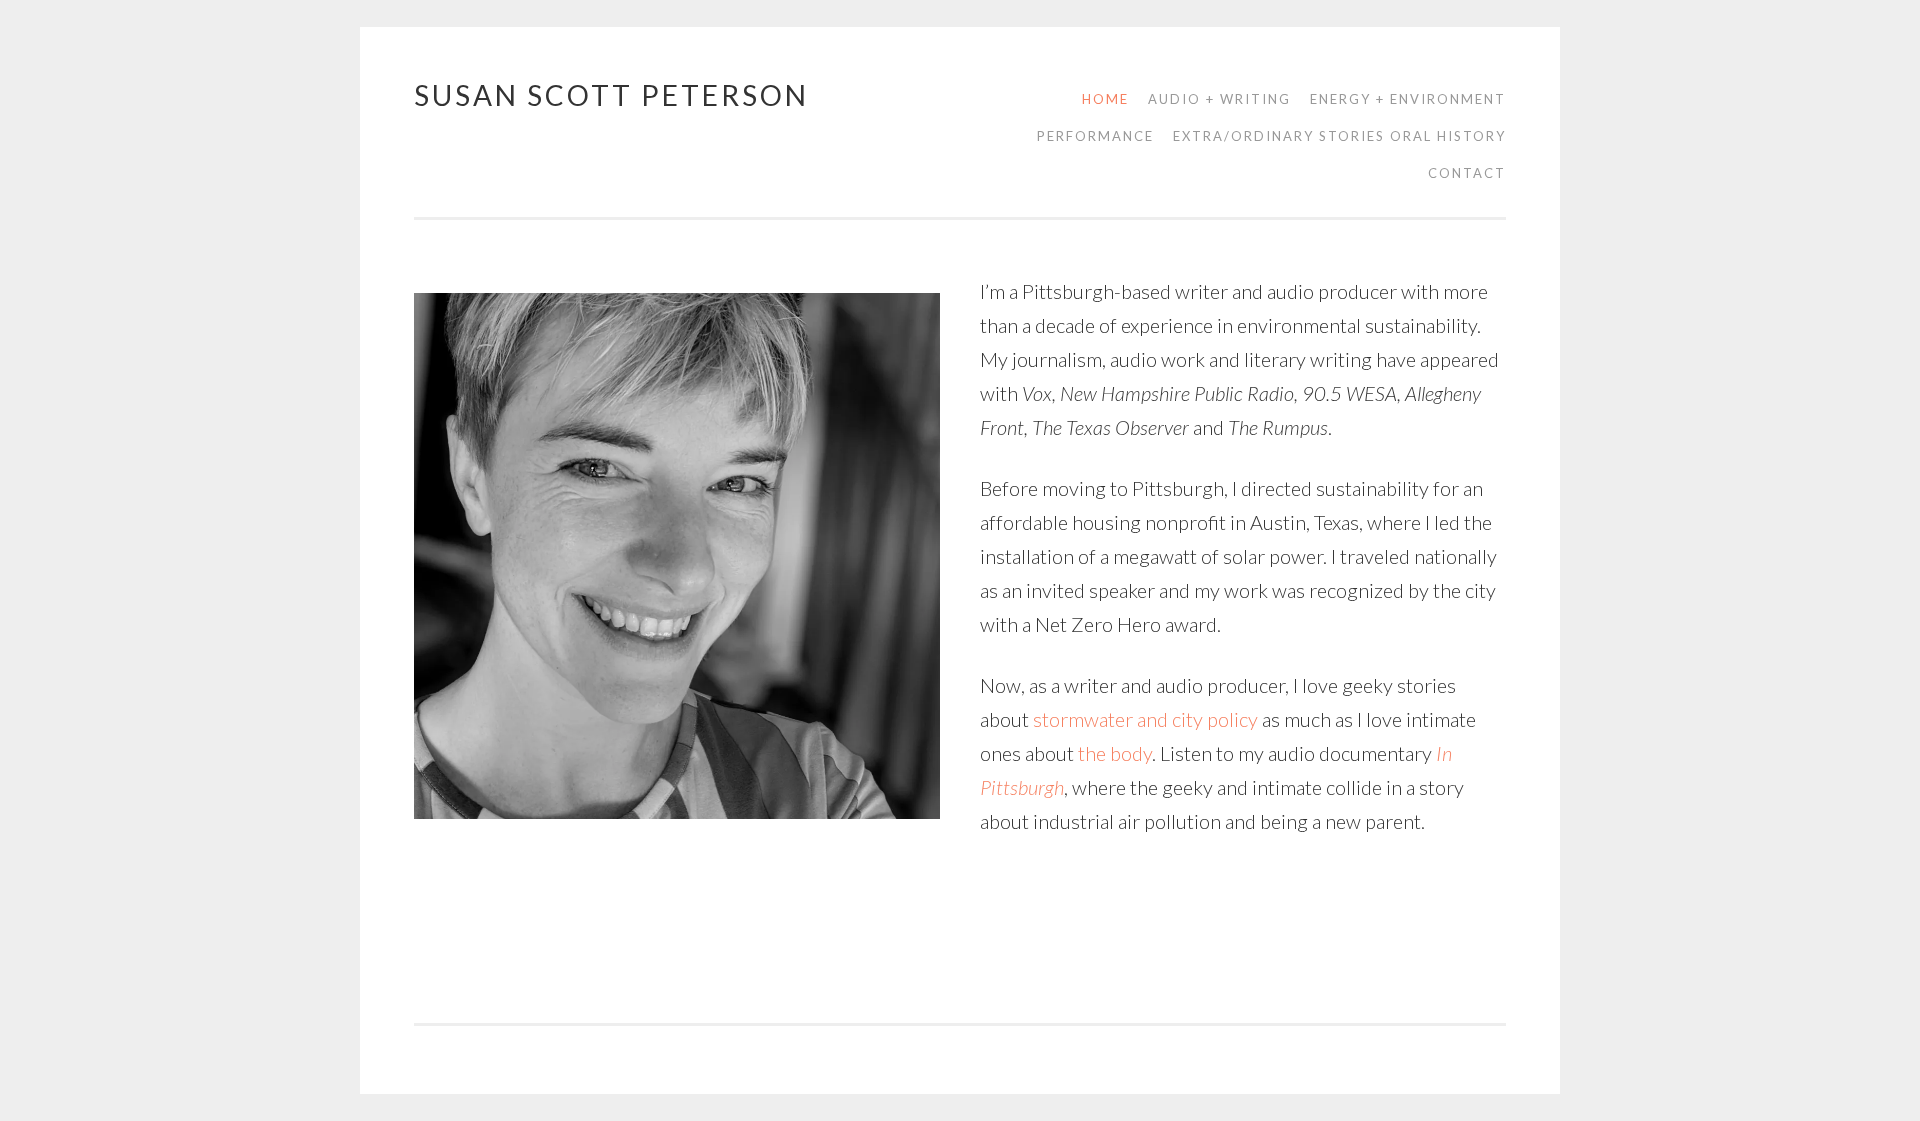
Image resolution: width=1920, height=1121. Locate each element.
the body (1115, 753)
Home (1105, 99)
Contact (1467, 173)
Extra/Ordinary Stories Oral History (1339, 136)
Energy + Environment (1408, 99)
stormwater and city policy (1145, 719)
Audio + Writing (1219, 99)
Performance (1095, 136)
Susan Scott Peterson (611, 95)
